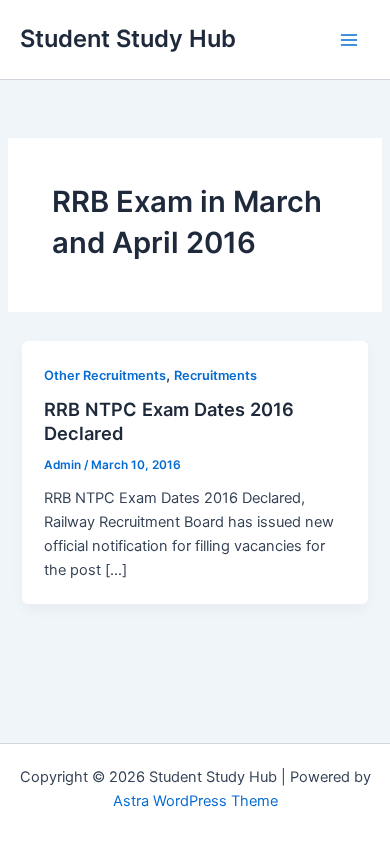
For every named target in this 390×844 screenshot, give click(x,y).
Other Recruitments (105, 375)
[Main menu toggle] (349, 40)
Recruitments (215, 375)
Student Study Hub (128, 38)
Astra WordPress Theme (195, 801)
